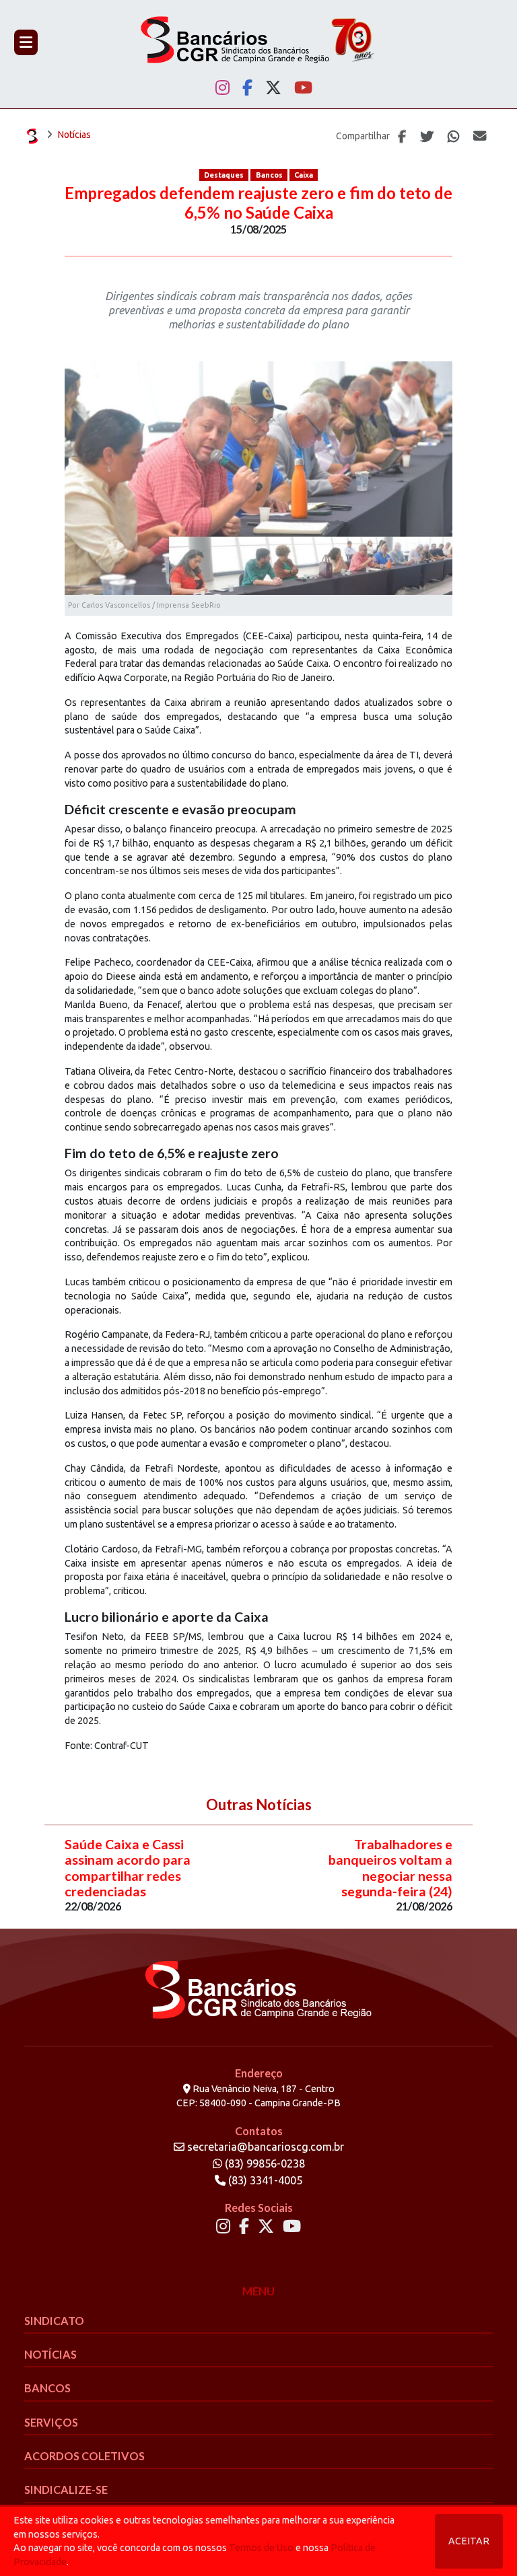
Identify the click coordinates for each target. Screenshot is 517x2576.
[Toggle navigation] (26, 42)
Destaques (224, 175)
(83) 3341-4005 (264, 2180)
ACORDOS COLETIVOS (84, 2456)
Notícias (74, 135)
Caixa (304, 175)
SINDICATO (54, 2321)
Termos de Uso (261, 2548)
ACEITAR (469, 2541)
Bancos (269, 175)
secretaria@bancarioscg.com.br (266, 2147)
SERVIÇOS (51, 2422)
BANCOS (47, 2388)
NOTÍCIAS (50, 2354)
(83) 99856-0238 (264, 2163)
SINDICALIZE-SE (66, 2490)
